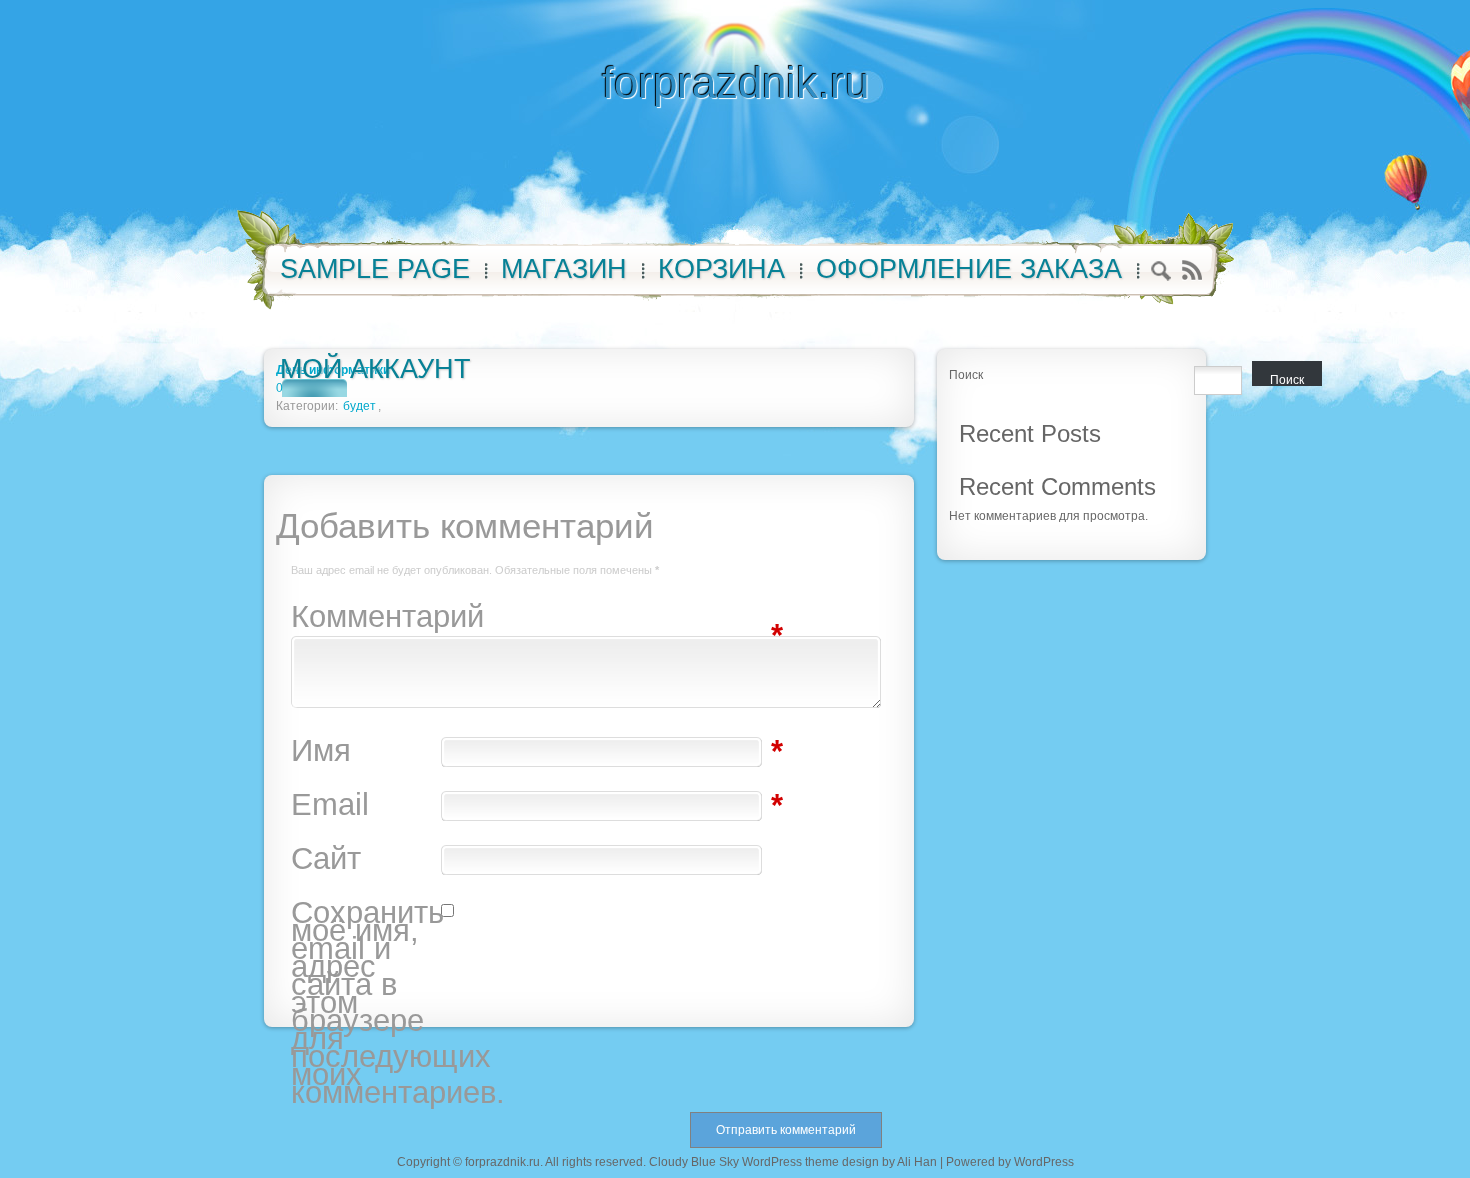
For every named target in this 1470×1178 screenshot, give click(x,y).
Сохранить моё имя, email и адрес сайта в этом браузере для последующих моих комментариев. (366, 1003)
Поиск (966, 375)
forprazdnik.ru (735, 82)
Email (366, 805)
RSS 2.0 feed (1191, 270)
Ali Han (917, 1162)
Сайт (326, 859)
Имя (366, 751)
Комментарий (366, 617)
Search (1161, 273)
